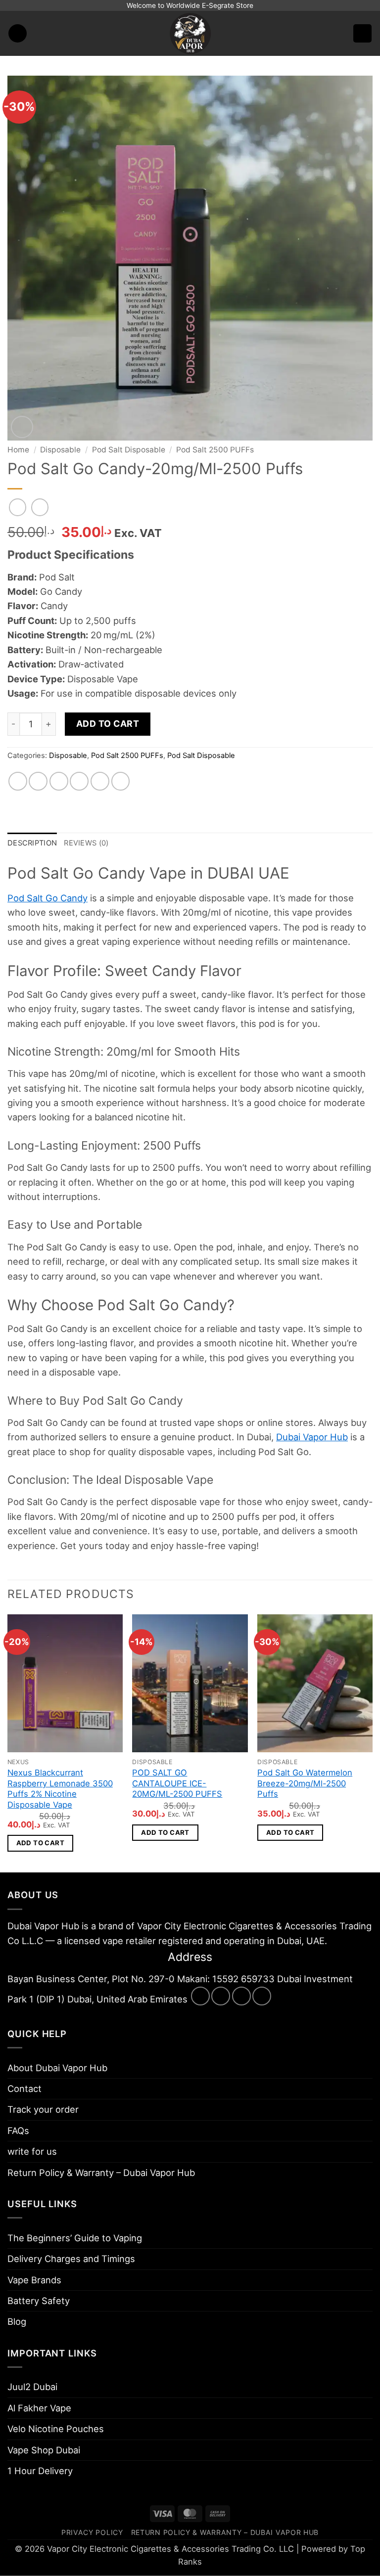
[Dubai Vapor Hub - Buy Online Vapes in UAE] (190, 33)
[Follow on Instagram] (221, 1996)
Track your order (43, 2109)
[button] (18, 33)
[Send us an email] (241, 1996)
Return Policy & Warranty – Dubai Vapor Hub (101, 2173)
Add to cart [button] (40, 1843)
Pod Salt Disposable (129, 450)
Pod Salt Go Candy (47, 898)
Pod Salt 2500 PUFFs (215, 450)
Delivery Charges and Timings (71, 2259)
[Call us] (262, 1996)
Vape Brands (34, 2280)
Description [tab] (32, 843)
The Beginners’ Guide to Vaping (75, 2238)
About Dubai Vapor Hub (57, 2068)
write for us (32, 2151)
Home (18, 450)
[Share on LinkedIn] (121, 781)
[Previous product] (40, 507)
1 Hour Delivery (40, 2471)
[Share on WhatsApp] (18, 781)
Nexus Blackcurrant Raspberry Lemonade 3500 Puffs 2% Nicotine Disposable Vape (60, 1789)
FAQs (18, 2131)
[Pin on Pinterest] (100, 781)
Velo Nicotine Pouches (56, 2429)
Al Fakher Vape (39, 2408)
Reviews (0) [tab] (86, 843)
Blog (17, 2321)
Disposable (60, 450)
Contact (24, 2088)
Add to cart (108, 724)
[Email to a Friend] (79, 781)
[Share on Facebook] (38, 781)
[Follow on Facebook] (200, 1996)
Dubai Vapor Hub (312, 1437)
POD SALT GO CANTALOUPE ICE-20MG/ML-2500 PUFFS (177, 1783)
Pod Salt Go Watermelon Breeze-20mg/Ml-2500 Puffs (305, 1783)
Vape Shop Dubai (44, 2450)
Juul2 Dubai (32, 2387)
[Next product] (18, 507)
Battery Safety (39, 2301)
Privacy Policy (92, 2532)
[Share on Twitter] (59, 781)
